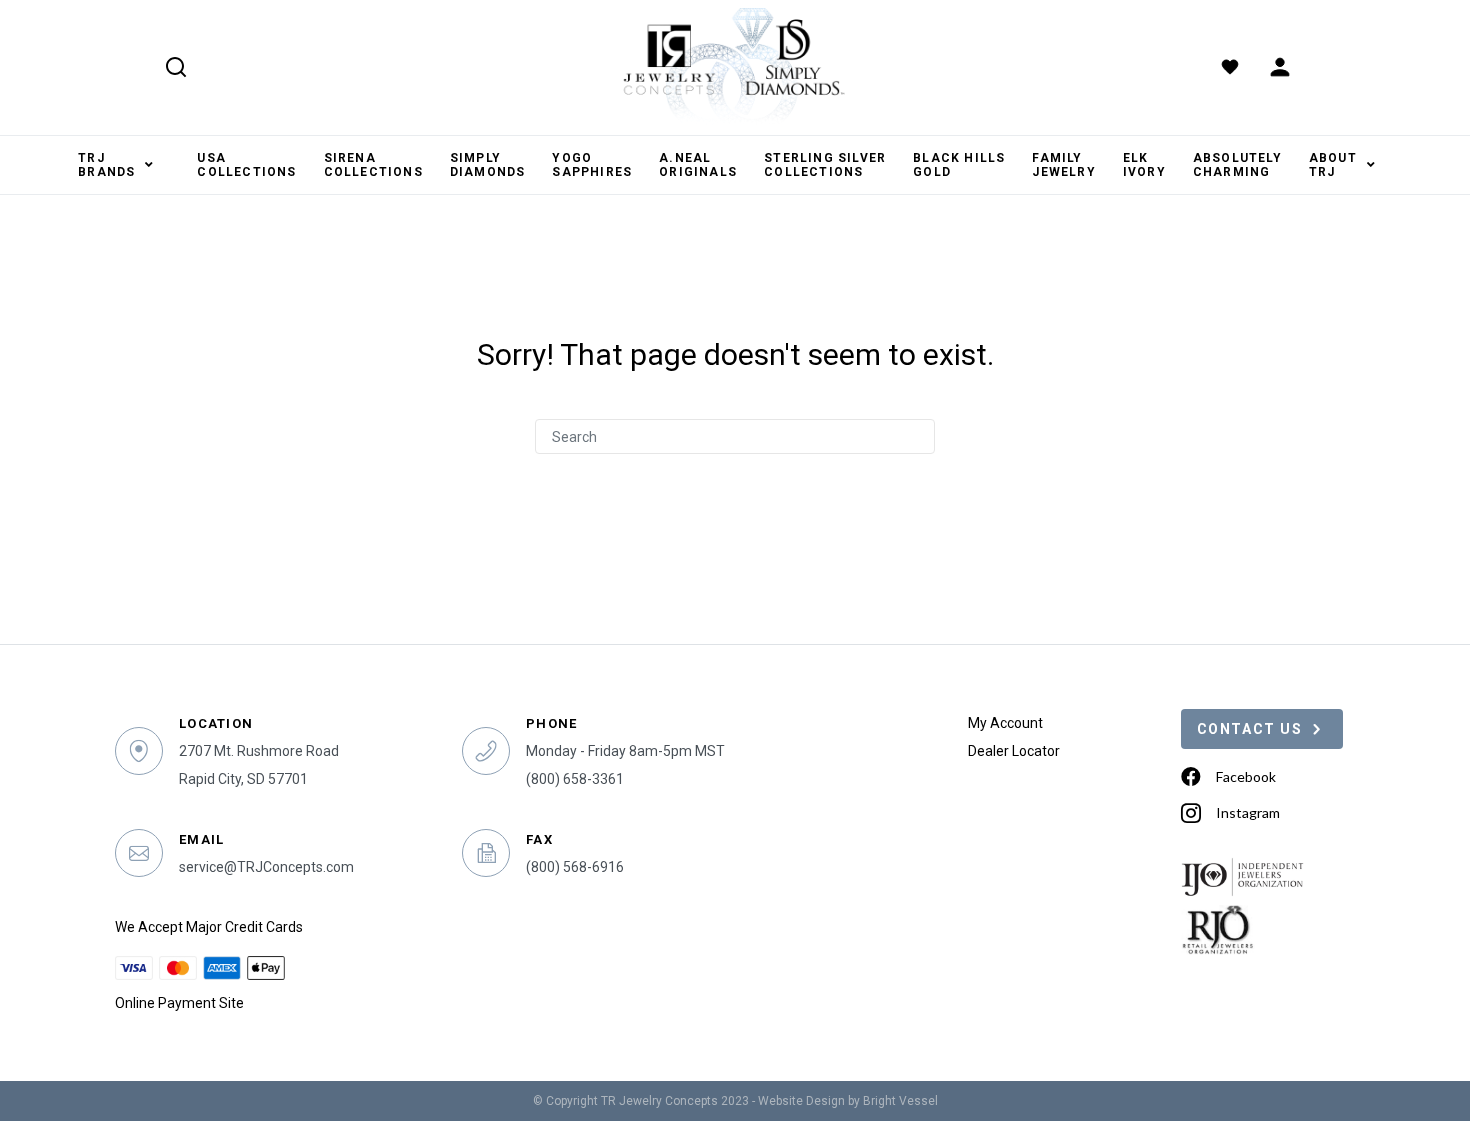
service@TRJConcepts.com (266, 867)
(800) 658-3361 (575, 779)
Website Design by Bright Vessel (848, 1101)
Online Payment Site (179, 1003)
